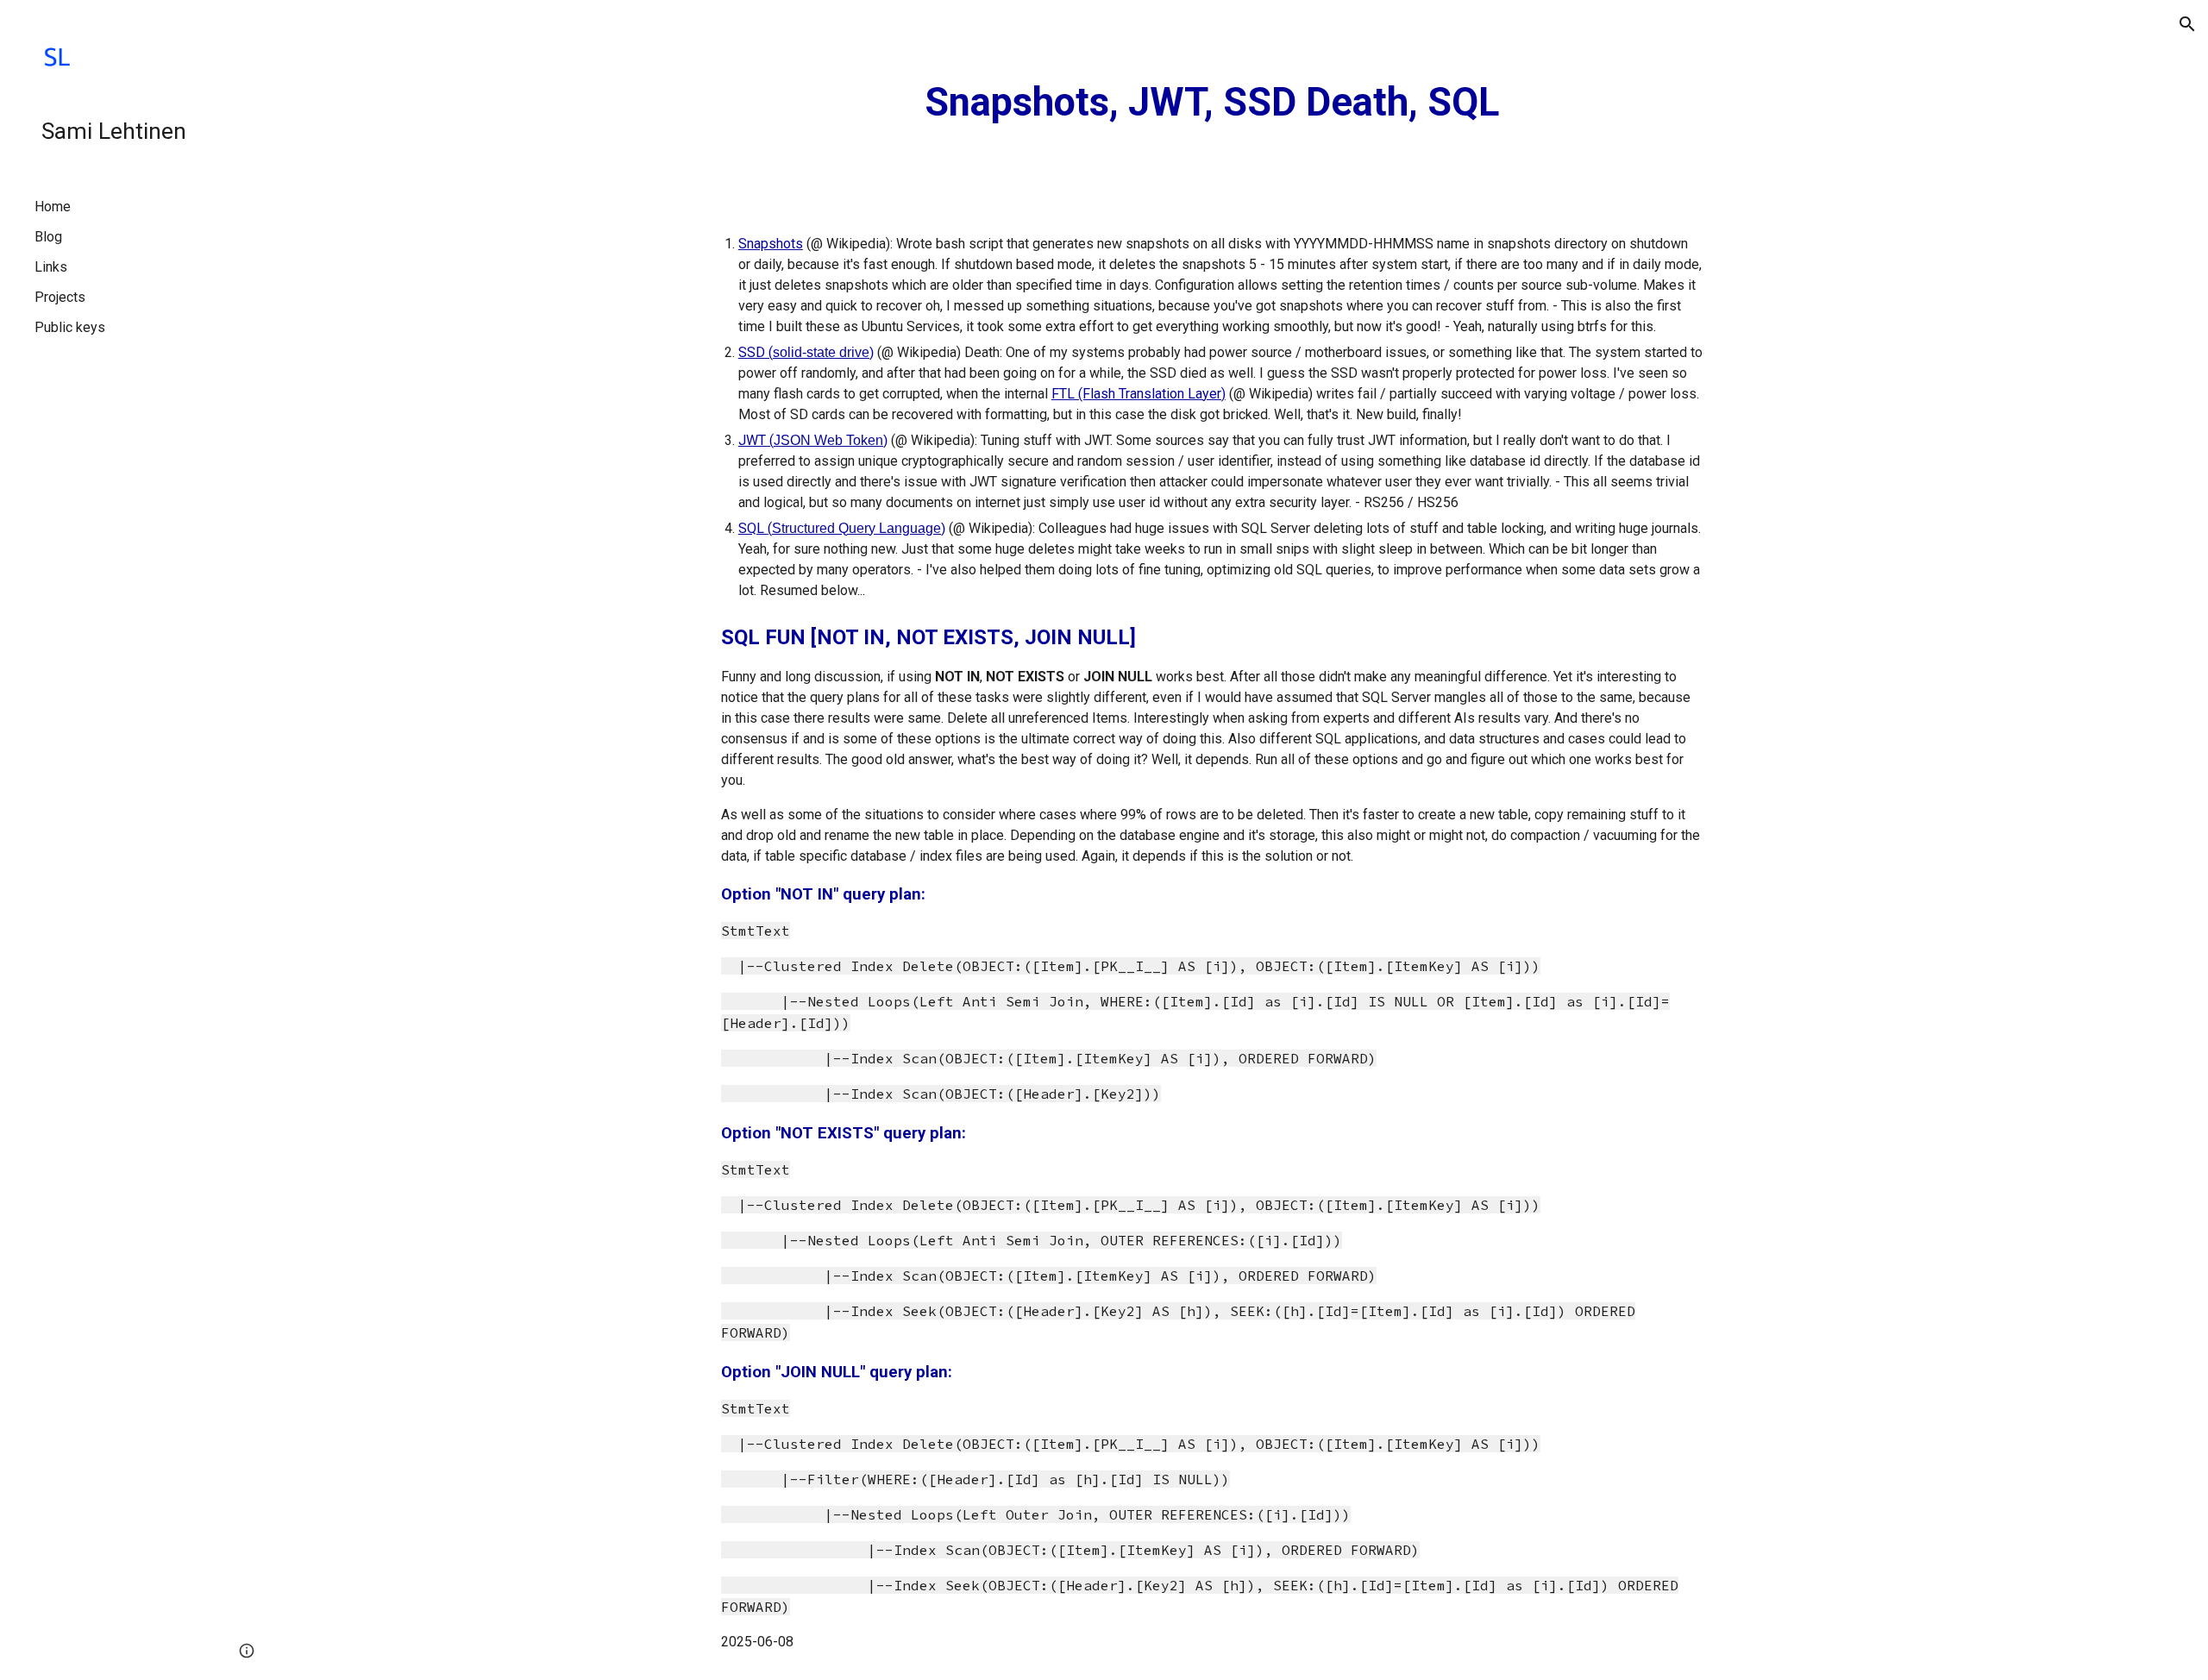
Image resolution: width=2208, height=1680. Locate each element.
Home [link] (53, 207)
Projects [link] (60, 297)
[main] (1212, 103)
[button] (2187, 24)
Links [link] (51, 267)
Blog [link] (48, 237)
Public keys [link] (70, 327)
